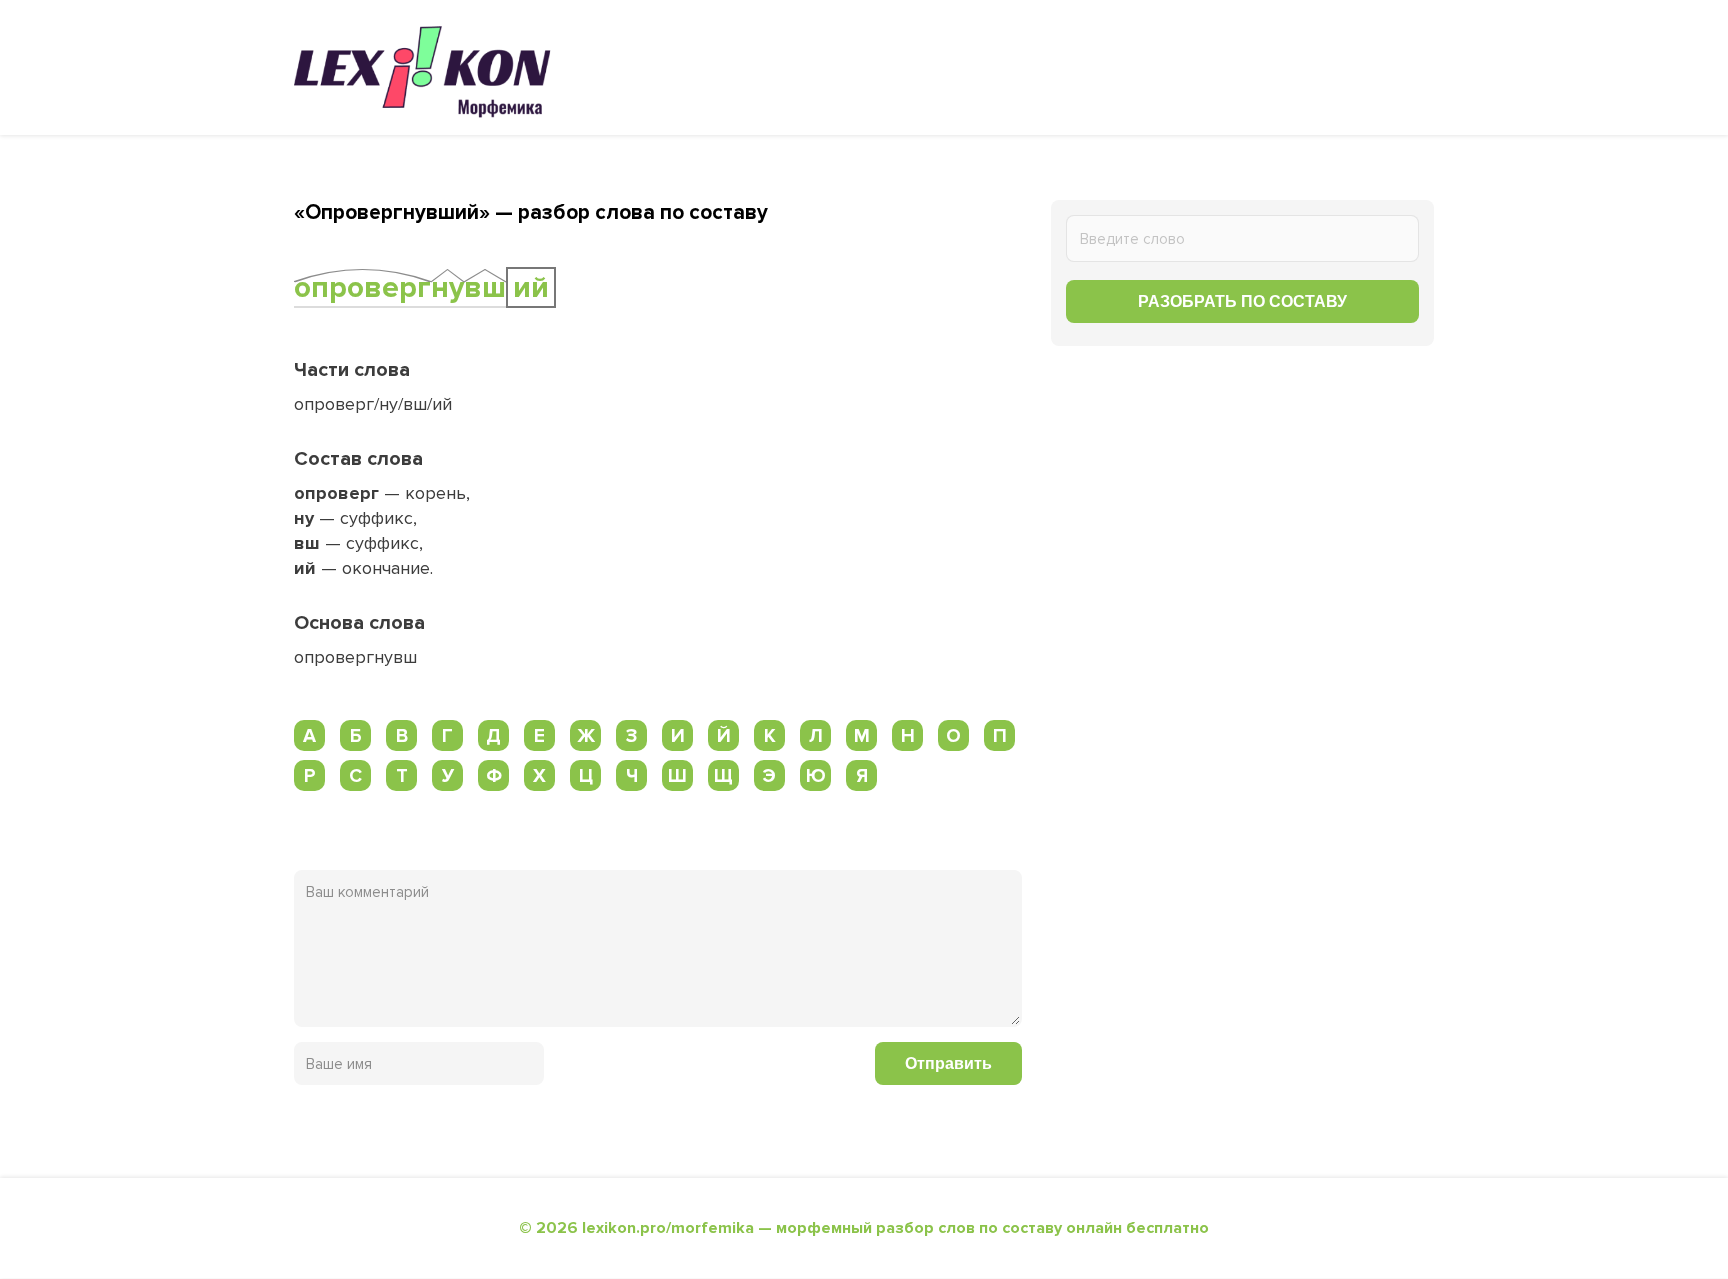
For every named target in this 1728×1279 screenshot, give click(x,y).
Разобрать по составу (1242, 301)
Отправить (948, 1063)
